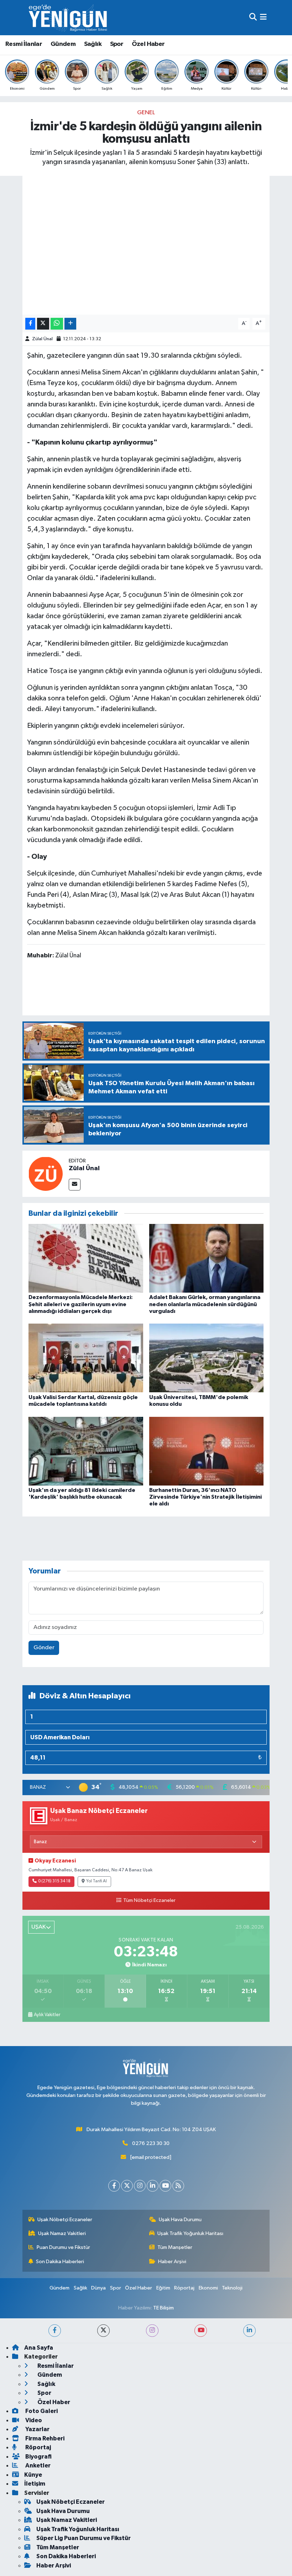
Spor (117, 44)
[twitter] (103, 2331)
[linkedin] (249, 2331)
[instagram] (152, 2331)
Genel (146, 113)
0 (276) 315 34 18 (54, 1881)
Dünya (98, 2288)
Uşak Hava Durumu (180, 2220)
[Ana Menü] (263, 18)
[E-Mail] (75, 1185)
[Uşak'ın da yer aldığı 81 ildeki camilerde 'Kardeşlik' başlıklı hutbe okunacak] (86, 1451)
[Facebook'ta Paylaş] (30, 324)
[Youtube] (165, 2186)
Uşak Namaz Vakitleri (62, 2233)
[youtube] (201, 2331)
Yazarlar (37, 2429)
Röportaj (184, 2288)
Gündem (63, 44)
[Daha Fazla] (70, 324)
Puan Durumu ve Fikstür (63, 2247)
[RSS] (178, 2186)
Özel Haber (148, 44)
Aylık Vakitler (47, 2015)
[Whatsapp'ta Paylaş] (57, 324)
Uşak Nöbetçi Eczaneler (65, 2220)
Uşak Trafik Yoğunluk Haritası (190, 2233)
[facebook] (55, 2331)
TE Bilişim (163, 2308)
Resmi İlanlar (24, 44)
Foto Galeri (41, 2411)
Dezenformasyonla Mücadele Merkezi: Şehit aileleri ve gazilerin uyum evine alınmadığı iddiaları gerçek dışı (81, 1304)
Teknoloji (232, 2288)
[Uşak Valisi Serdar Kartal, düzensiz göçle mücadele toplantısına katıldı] (86, 1358)
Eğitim (163, 2288)
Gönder (44, 1648)
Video (33, 2420)
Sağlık (93, 44)
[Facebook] (114, 2186)
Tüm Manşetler (175, 2247)
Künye (33, 2475)
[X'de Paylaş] (43, 324)
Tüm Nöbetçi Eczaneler (149, 1901)
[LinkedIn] (153, 2186)
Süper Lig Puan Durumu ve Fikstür (84, 2538)
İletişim (35, 2484)
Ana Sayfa (39, 2348)
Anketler (37, 2465)
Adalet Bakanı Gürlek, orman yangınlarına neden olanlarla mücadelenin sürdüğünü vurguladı (205, 1304)
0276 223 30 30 (151, 2143)
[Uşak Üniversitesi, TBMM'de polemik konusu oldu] (207, 1358)
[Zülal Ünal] (46, 1174)
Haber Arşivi (172, 2262)
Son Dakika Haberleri (60, 2262)
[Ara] (253, 18)
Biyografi (38, 2457)
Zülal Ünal (42, 339)
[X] (127, 2186)
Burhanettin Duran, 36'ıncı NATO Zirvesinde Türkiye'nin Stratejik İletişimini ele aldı (205, 1497)
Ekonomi (208, 2288)
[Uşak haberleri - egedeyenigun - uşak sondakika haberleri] (69, 18)
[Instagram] (140, 2186)
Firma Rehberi (44, 2438)
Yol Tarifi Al (97, 1881)
